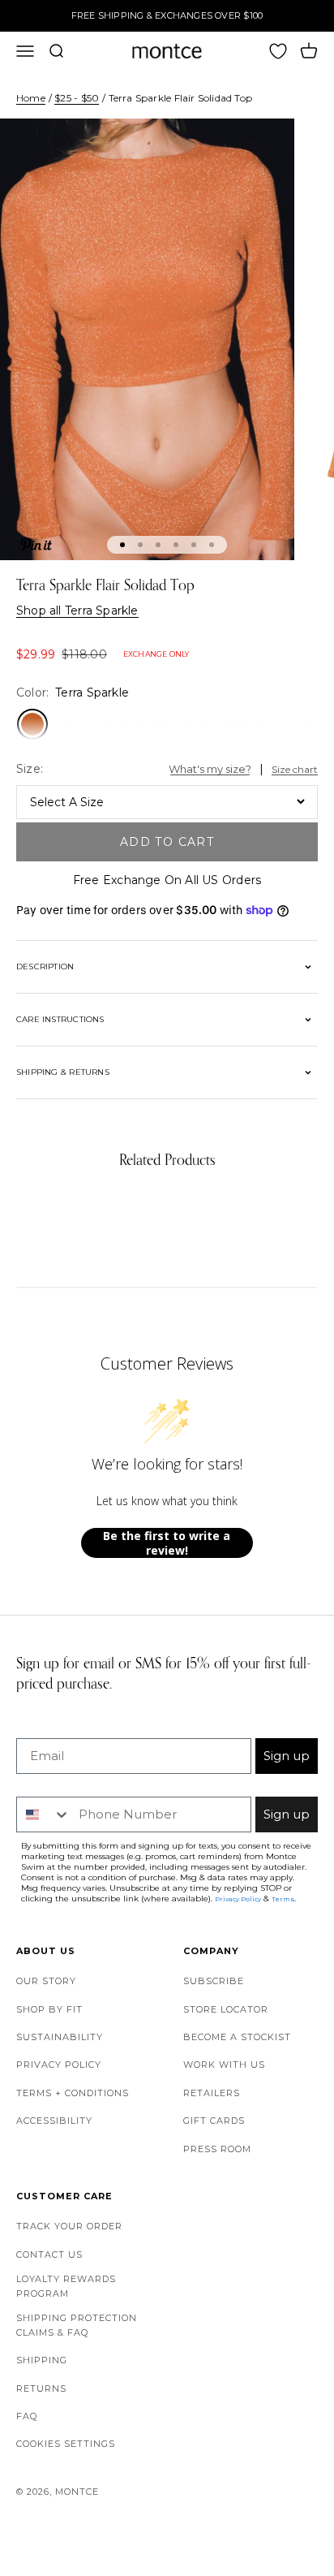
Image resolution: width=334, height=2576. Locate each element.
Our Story (46, 1981)
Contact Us (49, 2255)
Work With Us (224, 2065)
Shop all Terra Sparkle (77, 611)
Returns (41, 2388)
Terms (283, 1899)
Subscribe (214, 1981)
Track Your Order (69, 2226)
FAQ (27, 2416)
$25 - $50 (77, 98)
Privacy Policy (59, 2065)
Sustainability (60, 2037)
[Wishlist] (278, 51)
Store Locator (226, 2009)
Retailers (212, 2093)
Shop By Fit (49, 2009)
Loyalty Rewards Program (66, 2286)
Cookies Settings (66, 2444)
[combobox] (44, 1814)
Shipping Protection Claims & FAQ (77, 2325)
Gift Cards (214, 2121)
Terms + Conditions (73, 2093)
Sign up (287, 1756)
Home (31, 98)
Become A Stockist (237, 2037)
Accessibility (54, 2121)
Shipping (42, 2360)
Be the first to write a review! (167, 1543)
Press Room (217, 2149)
